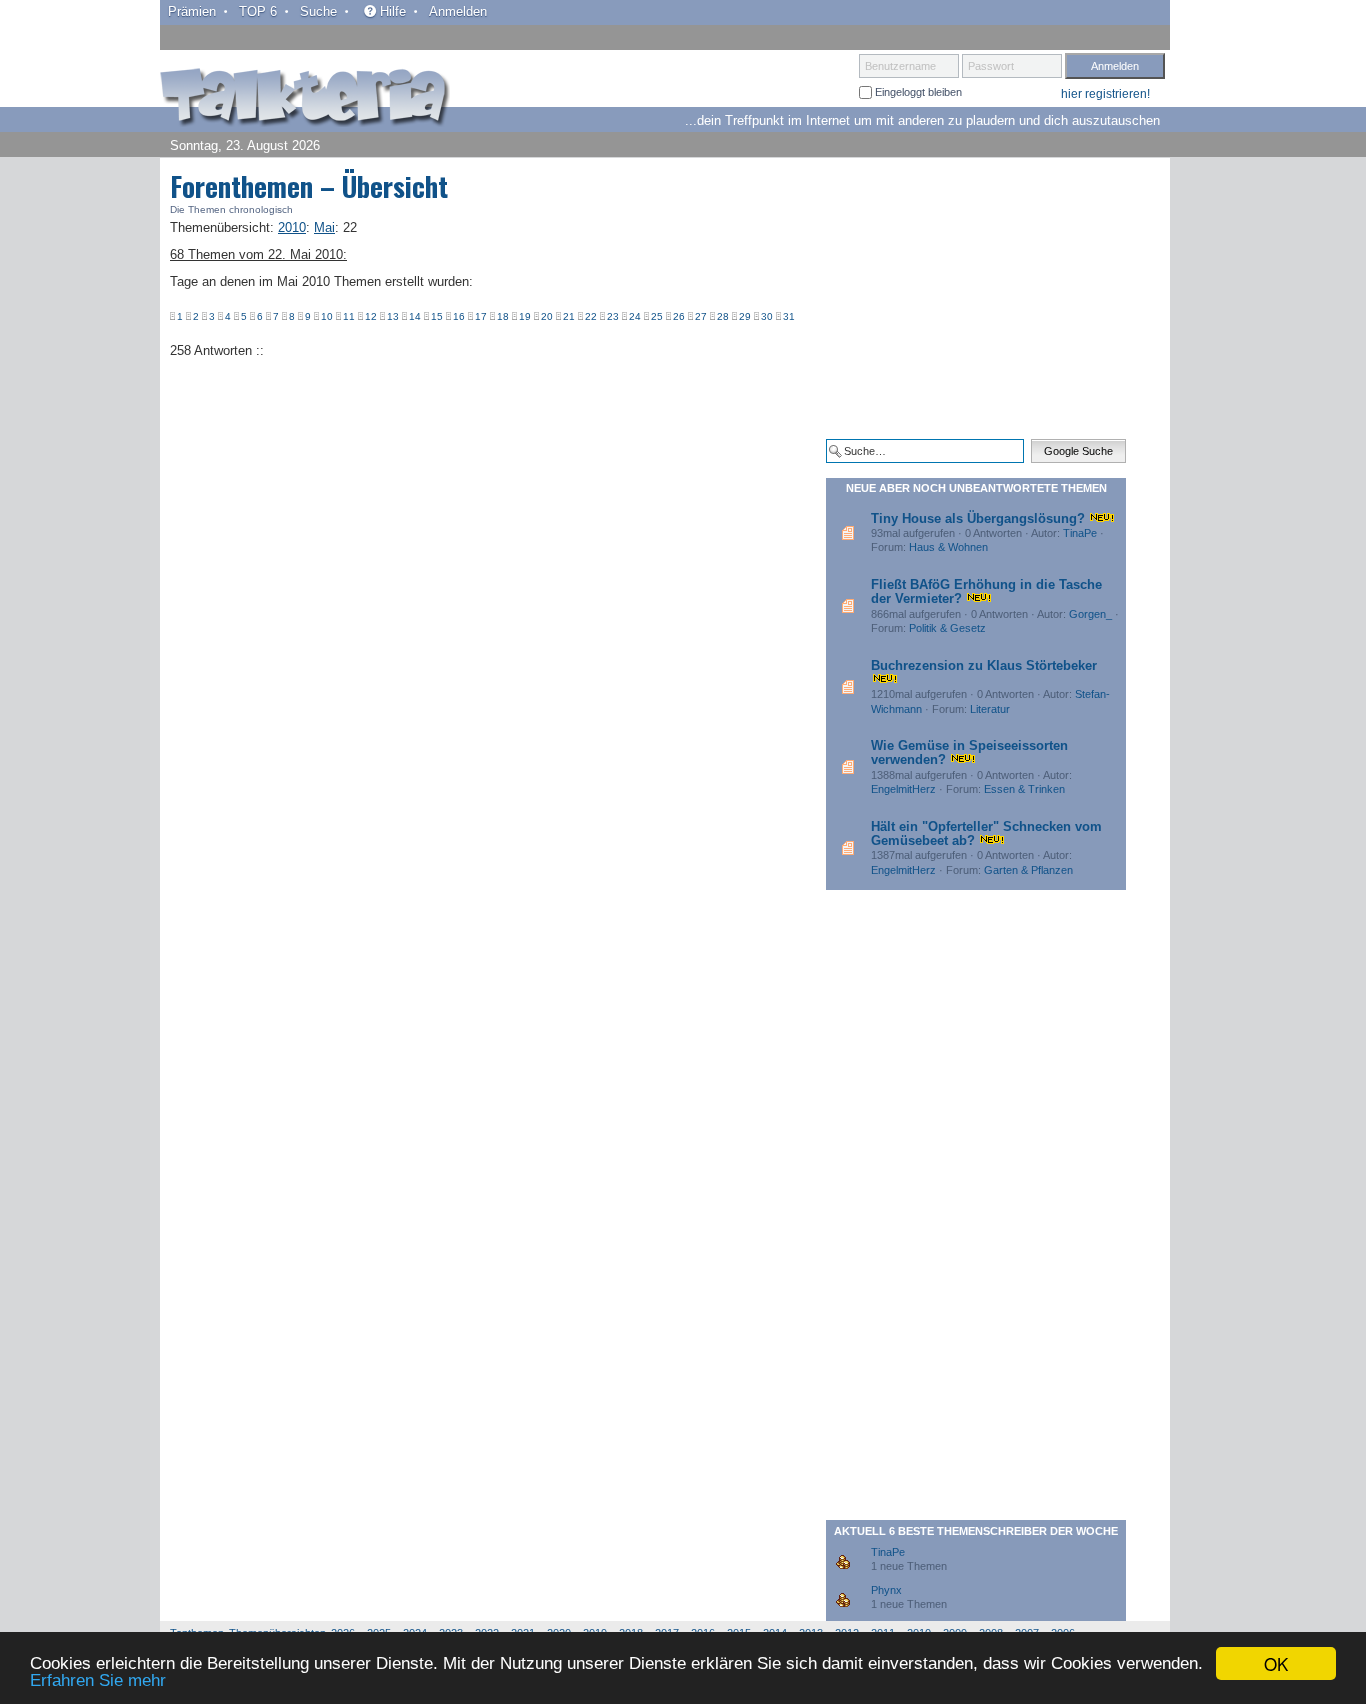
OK (1276, 1663)
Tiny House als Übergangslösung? (978, 518)
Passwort (991, 66)
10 (327, 316)
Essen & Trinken (1024, 789)
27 (701, 316)
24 (635, 316)
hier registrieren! (1105, 94)
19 (525, 316)
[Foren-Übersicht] (305, 99)
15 (437, 316)
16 (459, 316)
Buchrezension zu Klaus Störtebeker (984, 665)
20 (547, 316)
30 (767, 316)
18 (503, 316)
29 (745, 316)
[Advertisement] (976, 298)
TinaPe (1080, 533)
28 (723, 316)
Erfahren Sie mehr (98, 1680)
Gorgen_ (1090, 614)
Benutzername (900, 66)
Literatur (990, 709)
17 (481, 316)
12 (371, 316)
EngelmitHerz (903, 789)
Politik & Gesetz (947, 628)
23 (613, 316)
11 (349, 316)
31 (789, 316)
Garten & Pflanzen (1028, 870)
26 (679, 316)
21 (569, 316)
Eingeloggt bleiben (917, 92)
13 (393, 316)
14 (415, 316)
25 (657, 316)
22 (591, 316)
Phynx (886, 1590)
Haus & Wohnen (948, 547)
